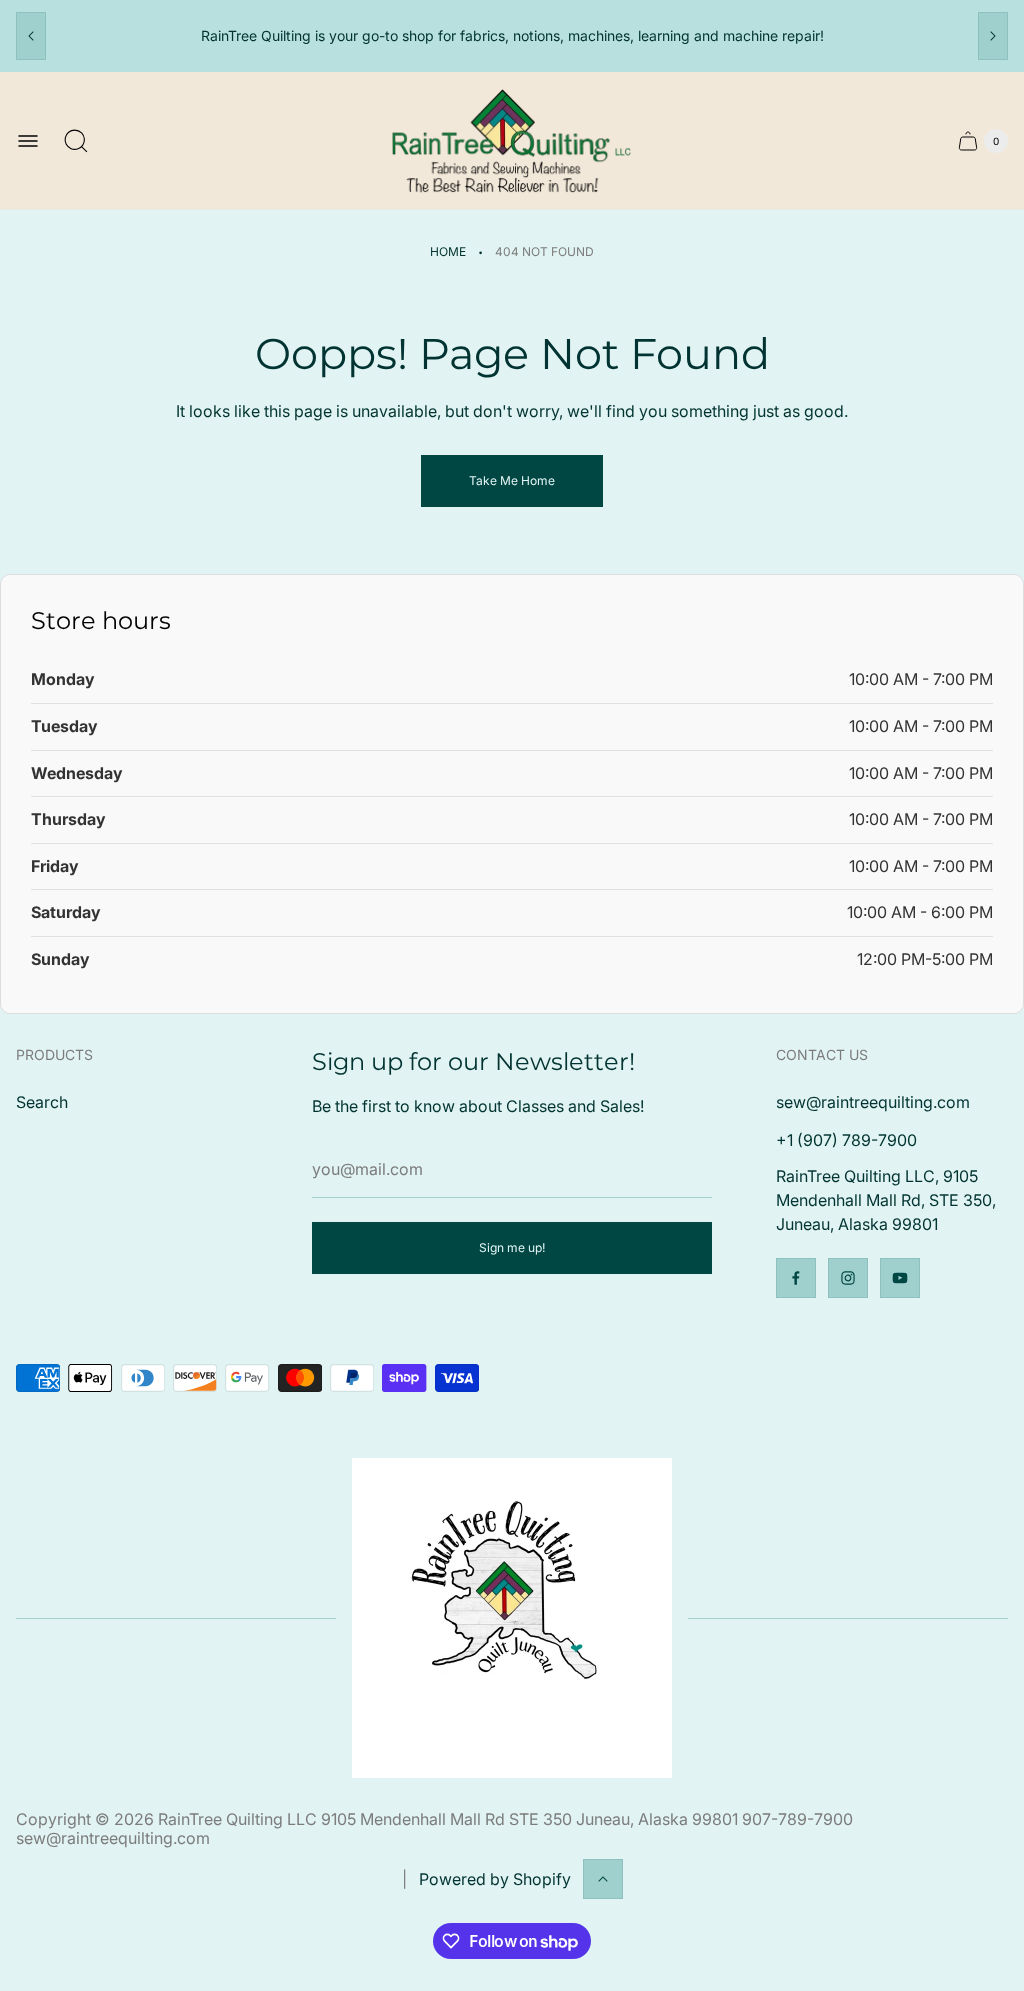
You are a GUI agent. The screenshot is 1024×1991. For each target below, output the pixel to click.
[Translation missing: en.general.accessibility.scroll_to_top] (603, 1879)
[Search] (76, 141)
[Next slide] (993, 36)
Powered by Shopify (495, 1879)
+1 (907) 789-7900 (846, 1140)
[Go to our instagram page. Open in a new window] (848, 1278)
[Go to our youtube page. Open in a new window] (900, 1278)
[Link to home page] (512, 1618)
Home (448, 251)
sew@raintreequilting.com (873, 1102)
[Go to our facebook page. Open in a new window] (796, 1278)
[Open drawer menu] (28, 141)
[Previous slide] (31, 36)
